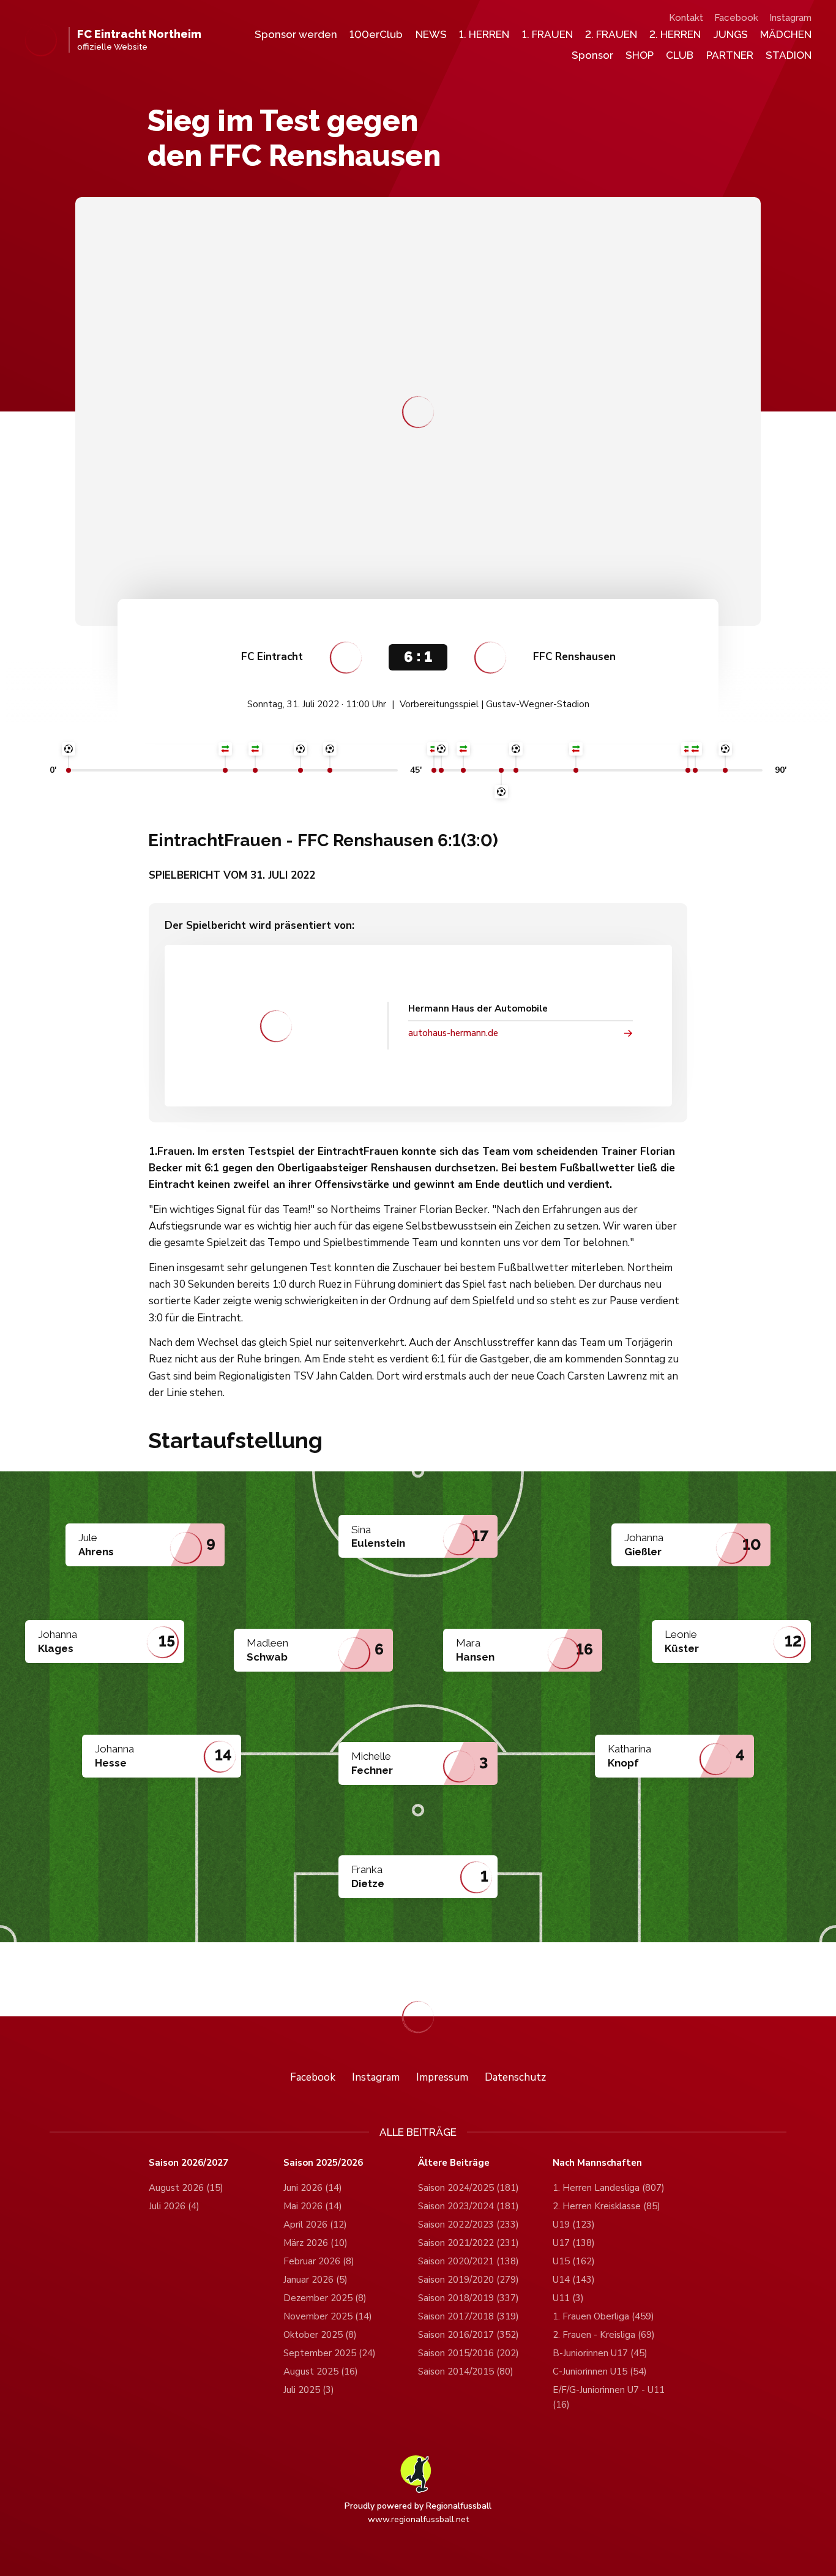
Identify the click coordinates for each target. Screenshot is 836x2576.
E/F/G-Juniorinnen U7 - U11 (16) (609, 2397)
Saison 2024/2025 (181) (468, 2188)
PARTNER (730, 55)
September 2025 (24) (330, 2353)
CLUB (680, 55)
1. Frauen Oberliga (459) (603, 2316)
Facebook (736, 18)
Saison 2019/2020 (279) (468, 2280)
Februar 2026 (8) (319, 2261)
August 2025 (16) (321, 2371)
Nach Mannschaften (597, 2163)
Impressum (442, 2077)
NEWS (431, 34)
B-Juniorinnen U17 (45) (600, 2353)
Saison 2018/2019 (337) (468, 2298)
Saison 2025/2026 (323, 2163)
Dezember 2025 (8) (325, 2298)
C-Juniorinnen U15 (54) (600, 2371)
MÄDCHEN (786, 34)
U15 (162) (574, 2261)
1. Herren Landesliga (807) (609, 2188)
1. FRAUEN (547, 34)
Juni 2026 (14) (313, 2188)
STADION (789, 55)
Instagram (790, 18)
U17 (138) (574, 2243)
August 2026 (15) (186, 2188)
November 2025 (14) (328, 2316)
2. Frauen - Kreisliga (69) (604, 2335)
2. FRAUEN (611, 34)
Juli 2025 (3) (309, 2390)
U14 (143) (574, 2280)
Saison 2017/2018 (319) (468, 2316)
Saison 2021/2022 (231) (468, 2243)
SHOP (640, 55)
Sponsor (592, 55)
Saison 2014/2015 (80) (466, 2371)
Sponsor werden (296, 34)
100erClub (376, 34)
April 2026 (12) (315, 2225)
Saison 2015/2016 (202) (468, 2353)
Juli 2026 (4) (174, 2206)
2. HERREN (675, 34)
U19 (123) (574, 2225)
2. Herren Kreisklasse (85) (606, 2206)
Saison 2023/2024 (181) (468, 2206)
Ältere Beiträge (454, 2163)
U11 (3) (568, 2298)
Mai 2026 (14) (313, 2206)
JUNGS (731, 34)
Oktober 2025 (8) (320, 2335)
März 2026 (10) (315, 2243)
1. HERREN (484, 34)
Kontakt (686, 18)
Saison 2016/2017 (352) (468, 2335)
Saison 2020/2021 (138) (468, 2261)
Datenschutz (515, 2077)
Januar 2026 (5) (315, 2280)
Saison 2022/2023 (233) (468, 2225)
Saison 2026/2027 (188, 2163)
